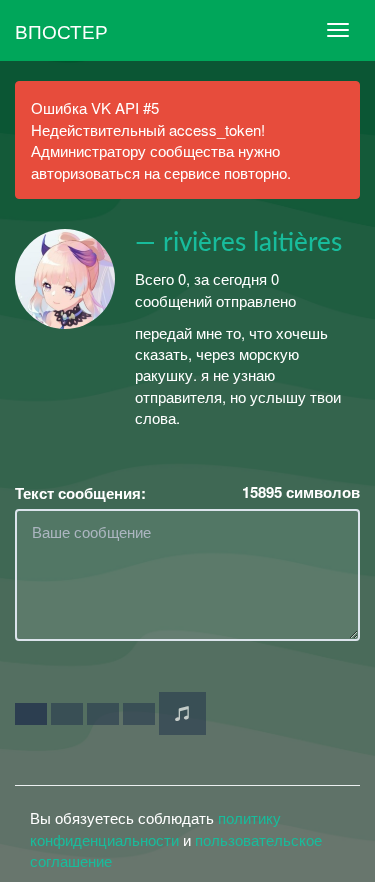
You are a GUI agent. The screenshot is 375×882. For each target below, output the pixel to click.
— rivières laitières (238, 243)
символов (301, 492)
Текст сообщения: (80, 493)
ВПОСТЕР (61, 30)
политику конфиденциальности (155, 828)
